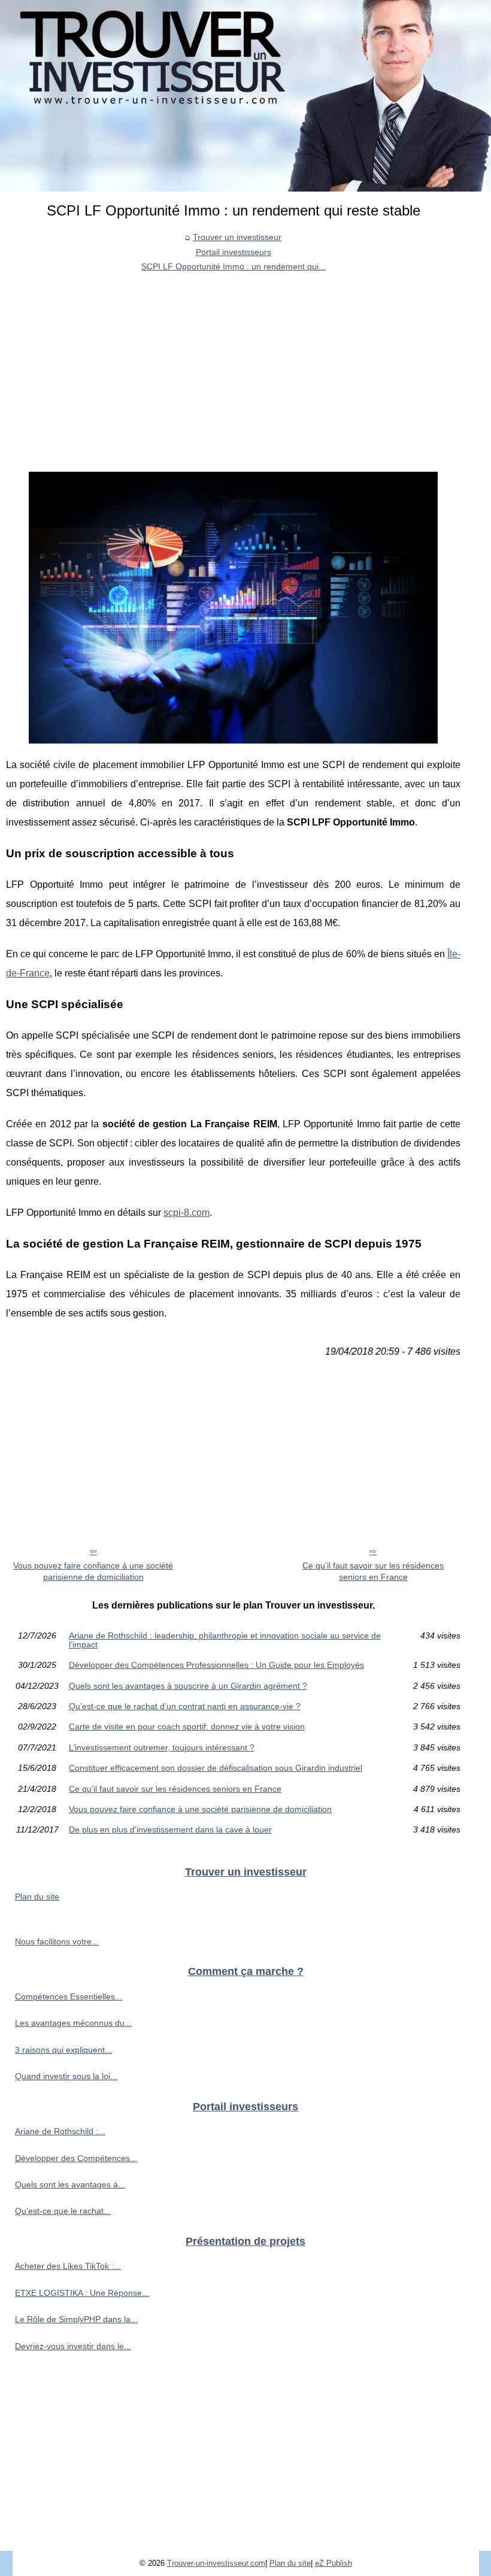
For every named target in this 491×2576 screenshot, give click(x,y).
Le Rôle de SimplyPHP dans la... (76, 2319)
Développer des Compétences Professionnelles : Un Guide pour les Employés (216, 1665)
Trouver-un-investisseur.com (216, 2563)
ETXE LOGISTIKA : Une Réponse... (82, 2293)
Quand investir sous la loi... (66, 2076)
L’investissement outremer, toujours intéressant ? (162, 1747)
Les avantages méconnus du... (73, 2023)
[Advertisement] (233, 364)
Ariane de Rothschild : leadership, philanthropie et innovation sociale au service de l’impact (225, 1640)
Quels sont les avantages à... (70, 2184)
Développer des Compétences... (76, 2158)
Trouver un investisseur (237, 237)
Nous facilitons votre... (57, 1941)
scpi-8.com (187, 1213)
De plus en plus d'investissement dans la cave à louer (170, 1829)
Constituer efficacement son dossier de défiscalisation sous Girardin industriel (216, 1768)
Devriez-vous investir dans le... (73, 2346)
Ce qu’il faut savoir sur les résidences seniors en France (373, 1571)
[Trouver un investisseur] (245, 96)
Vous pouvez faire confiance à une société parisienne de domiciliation (93, 1571)
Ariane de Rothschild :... (60, 2131)
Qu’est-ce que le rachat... (63, 2211)
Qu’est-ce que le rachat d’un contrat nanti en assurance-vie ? (185, 1706)
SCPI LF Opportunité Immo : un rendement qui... (234, 266)
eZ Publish (334, 2563)
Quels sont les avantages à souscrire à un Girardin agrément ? (188, 1686)
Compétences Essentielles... (69, 1997)
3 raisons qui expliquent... (63, 2050)
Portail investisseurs (234, 252)
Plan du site (37, 1897)
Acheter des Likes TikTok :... (68, 2266)
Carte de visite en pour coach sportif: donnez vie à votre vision (187, 1727)
